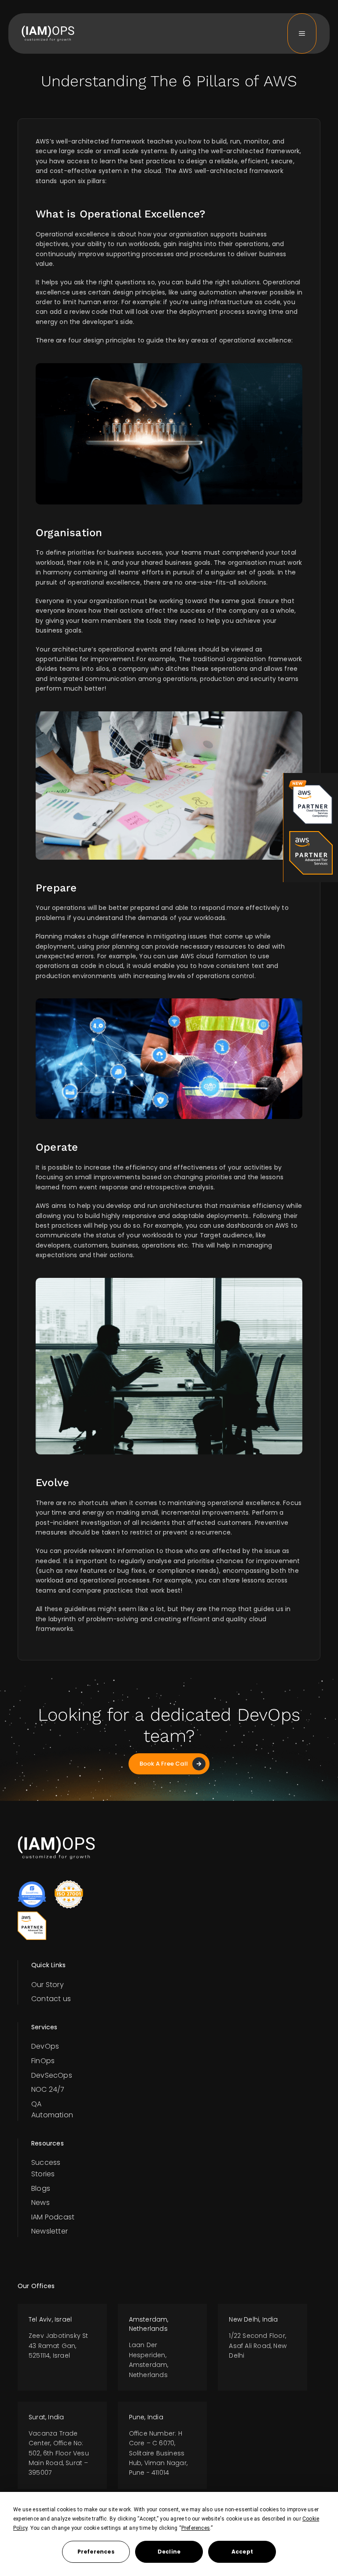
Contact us (51, 1999)
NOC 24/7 (48, 2089)
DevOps (45, 2046)
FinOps (43, 2061)
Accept (242, 2552)
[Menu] (302, 33)
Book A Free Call (164, 1764)
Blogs (41, 2188)
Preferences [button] (196, 2528)
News (40, 2202)
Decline (169, 2552)
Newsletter (50, 2231)
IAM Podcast (53, 2217)
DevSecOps (52, 2075)
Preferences (96, 2552)
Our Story (48, 1985)
